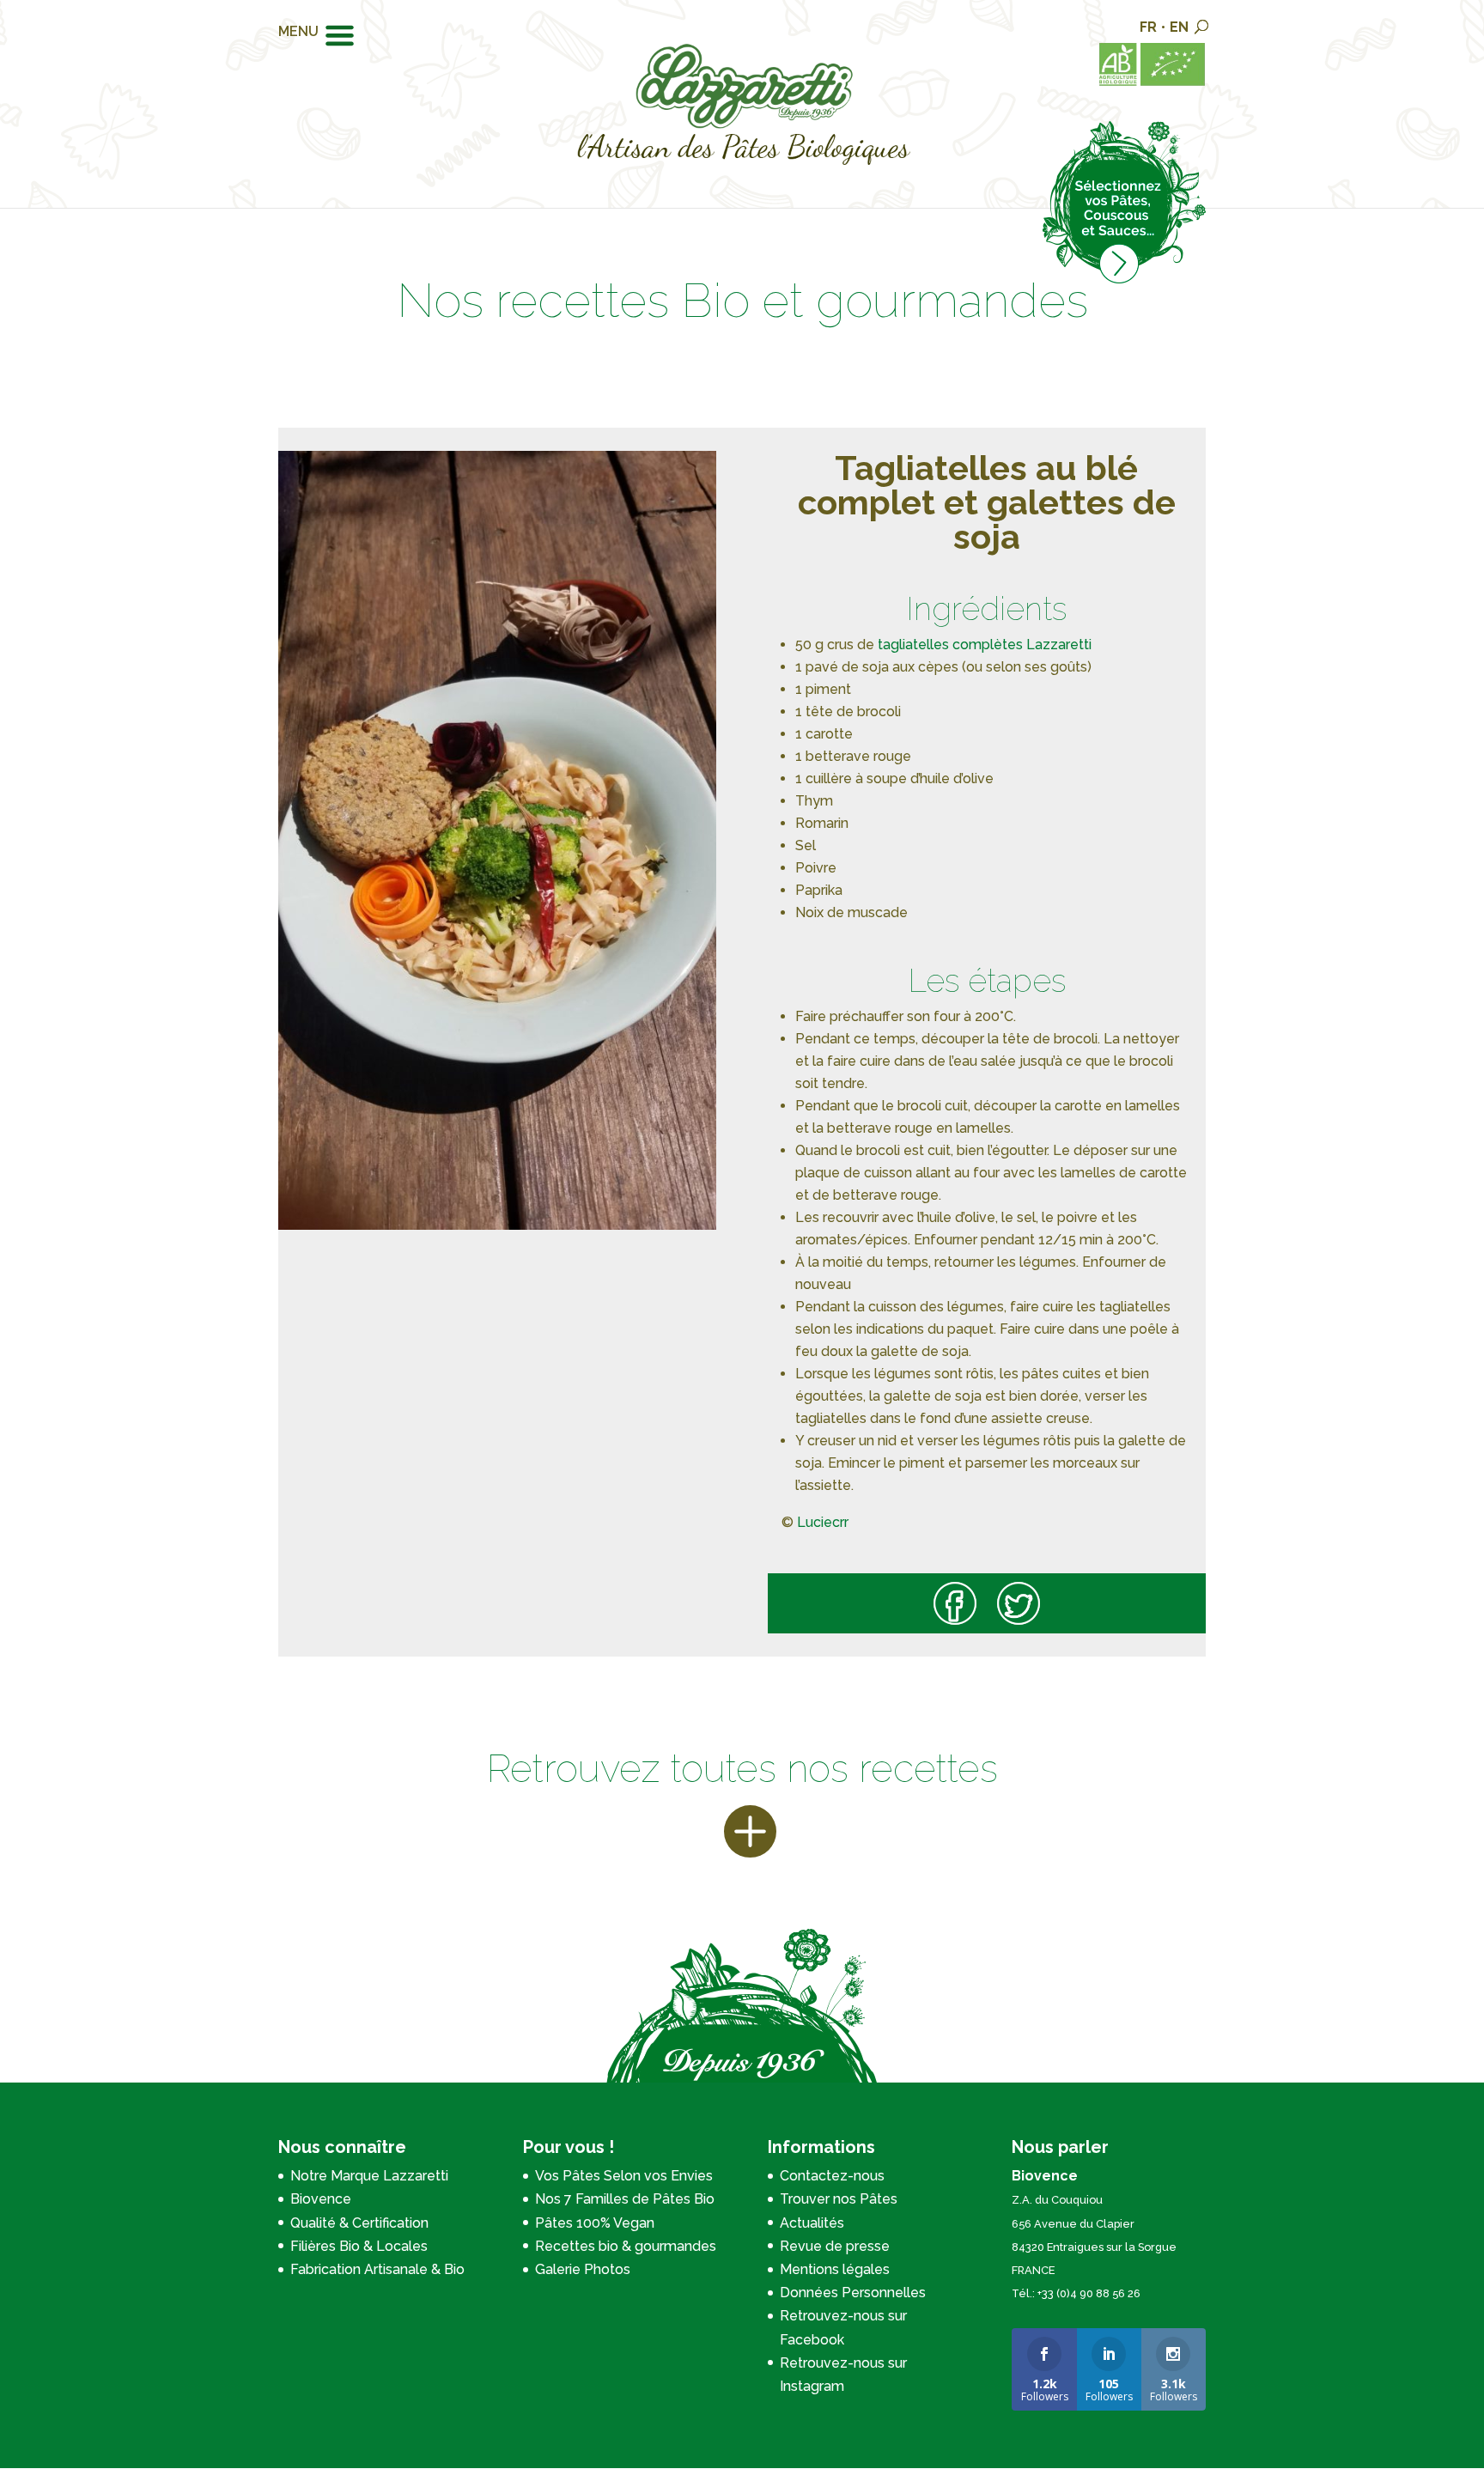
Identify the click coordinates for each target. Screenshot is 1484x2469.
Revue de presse (835, 2246)
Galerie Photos (583, 2269)
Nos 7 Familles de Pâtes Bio (625, 2199)
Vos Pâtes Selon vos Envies (624, 2176)
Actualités (812, 2223)
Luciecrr (824, 1522)
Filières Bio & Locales (359, 2246)
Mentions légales (835, 2269)
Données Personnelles (853, 2293)
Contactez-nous (832, 2176)
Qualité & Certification (359, 2223)
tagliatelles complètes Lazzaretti (985, 645)
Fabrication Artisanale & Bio (377, 2269)
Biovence (321, 2199)
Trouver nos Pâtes (839, 2199)
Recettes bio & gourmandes (626, 2246)
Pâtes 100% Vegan (595, 2223)
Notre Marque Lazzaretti (369, 2176)
